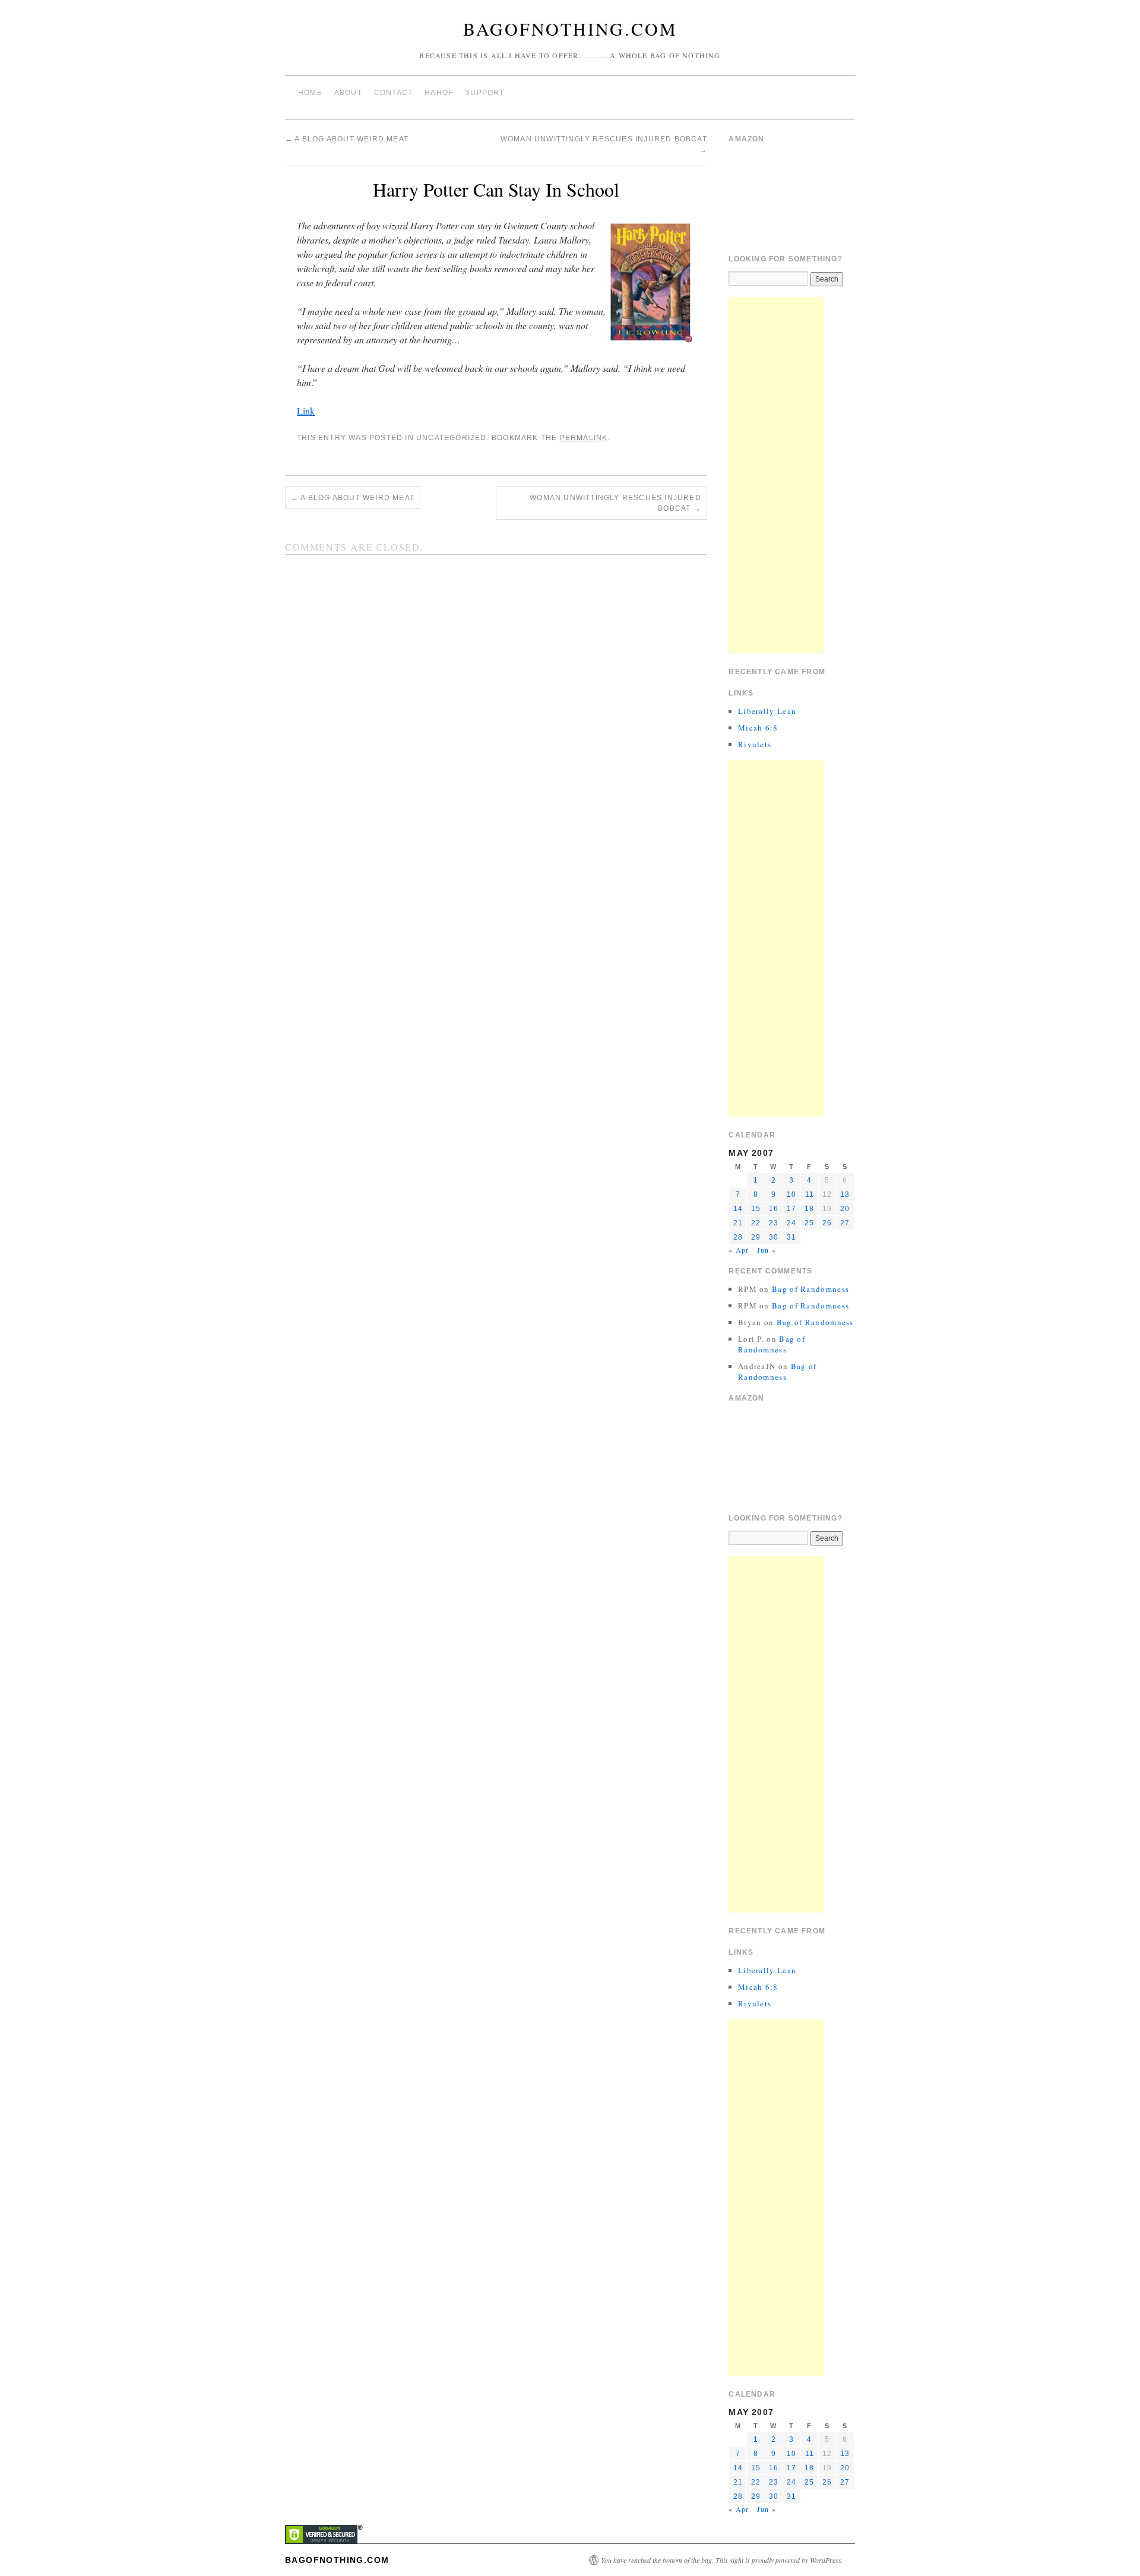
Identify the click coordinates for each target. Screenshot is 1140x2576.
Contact (393, 93)
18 (809, 1209)
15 (756, 1209)
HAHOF (439, 93)
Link (306, 411)
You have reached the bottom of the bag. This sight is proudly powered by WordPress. (722, 2560)
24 (791, 1223)
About (348, 93)
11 (810, 1194)
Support (484, 93)
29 (756, 1237)
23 (774, 1223)
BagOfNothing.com (570, 29)
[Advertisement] (776, 475)
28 (738, 1237)
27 (845, 1223)
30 (774, 1237)
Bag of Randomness (810, 1289)
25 (809, 1223)
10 (791, 1194)
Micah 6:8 (758, 728)
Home (310, 93)
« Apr (739, 1250)
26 (827, 1223)
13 (845, 1194)
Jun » (767, 1250)
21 (738, 1223)
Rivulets (755, 744)
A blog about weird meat (347, 139)
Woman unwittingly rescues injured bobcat (615, 503)
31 (791, 1237)
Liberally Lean (767, 711)
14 (738, 1209)
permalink (584, 438)
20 (845, 1209)
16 (774, 1209)
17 (791, 1209)
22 (756, 1223)
